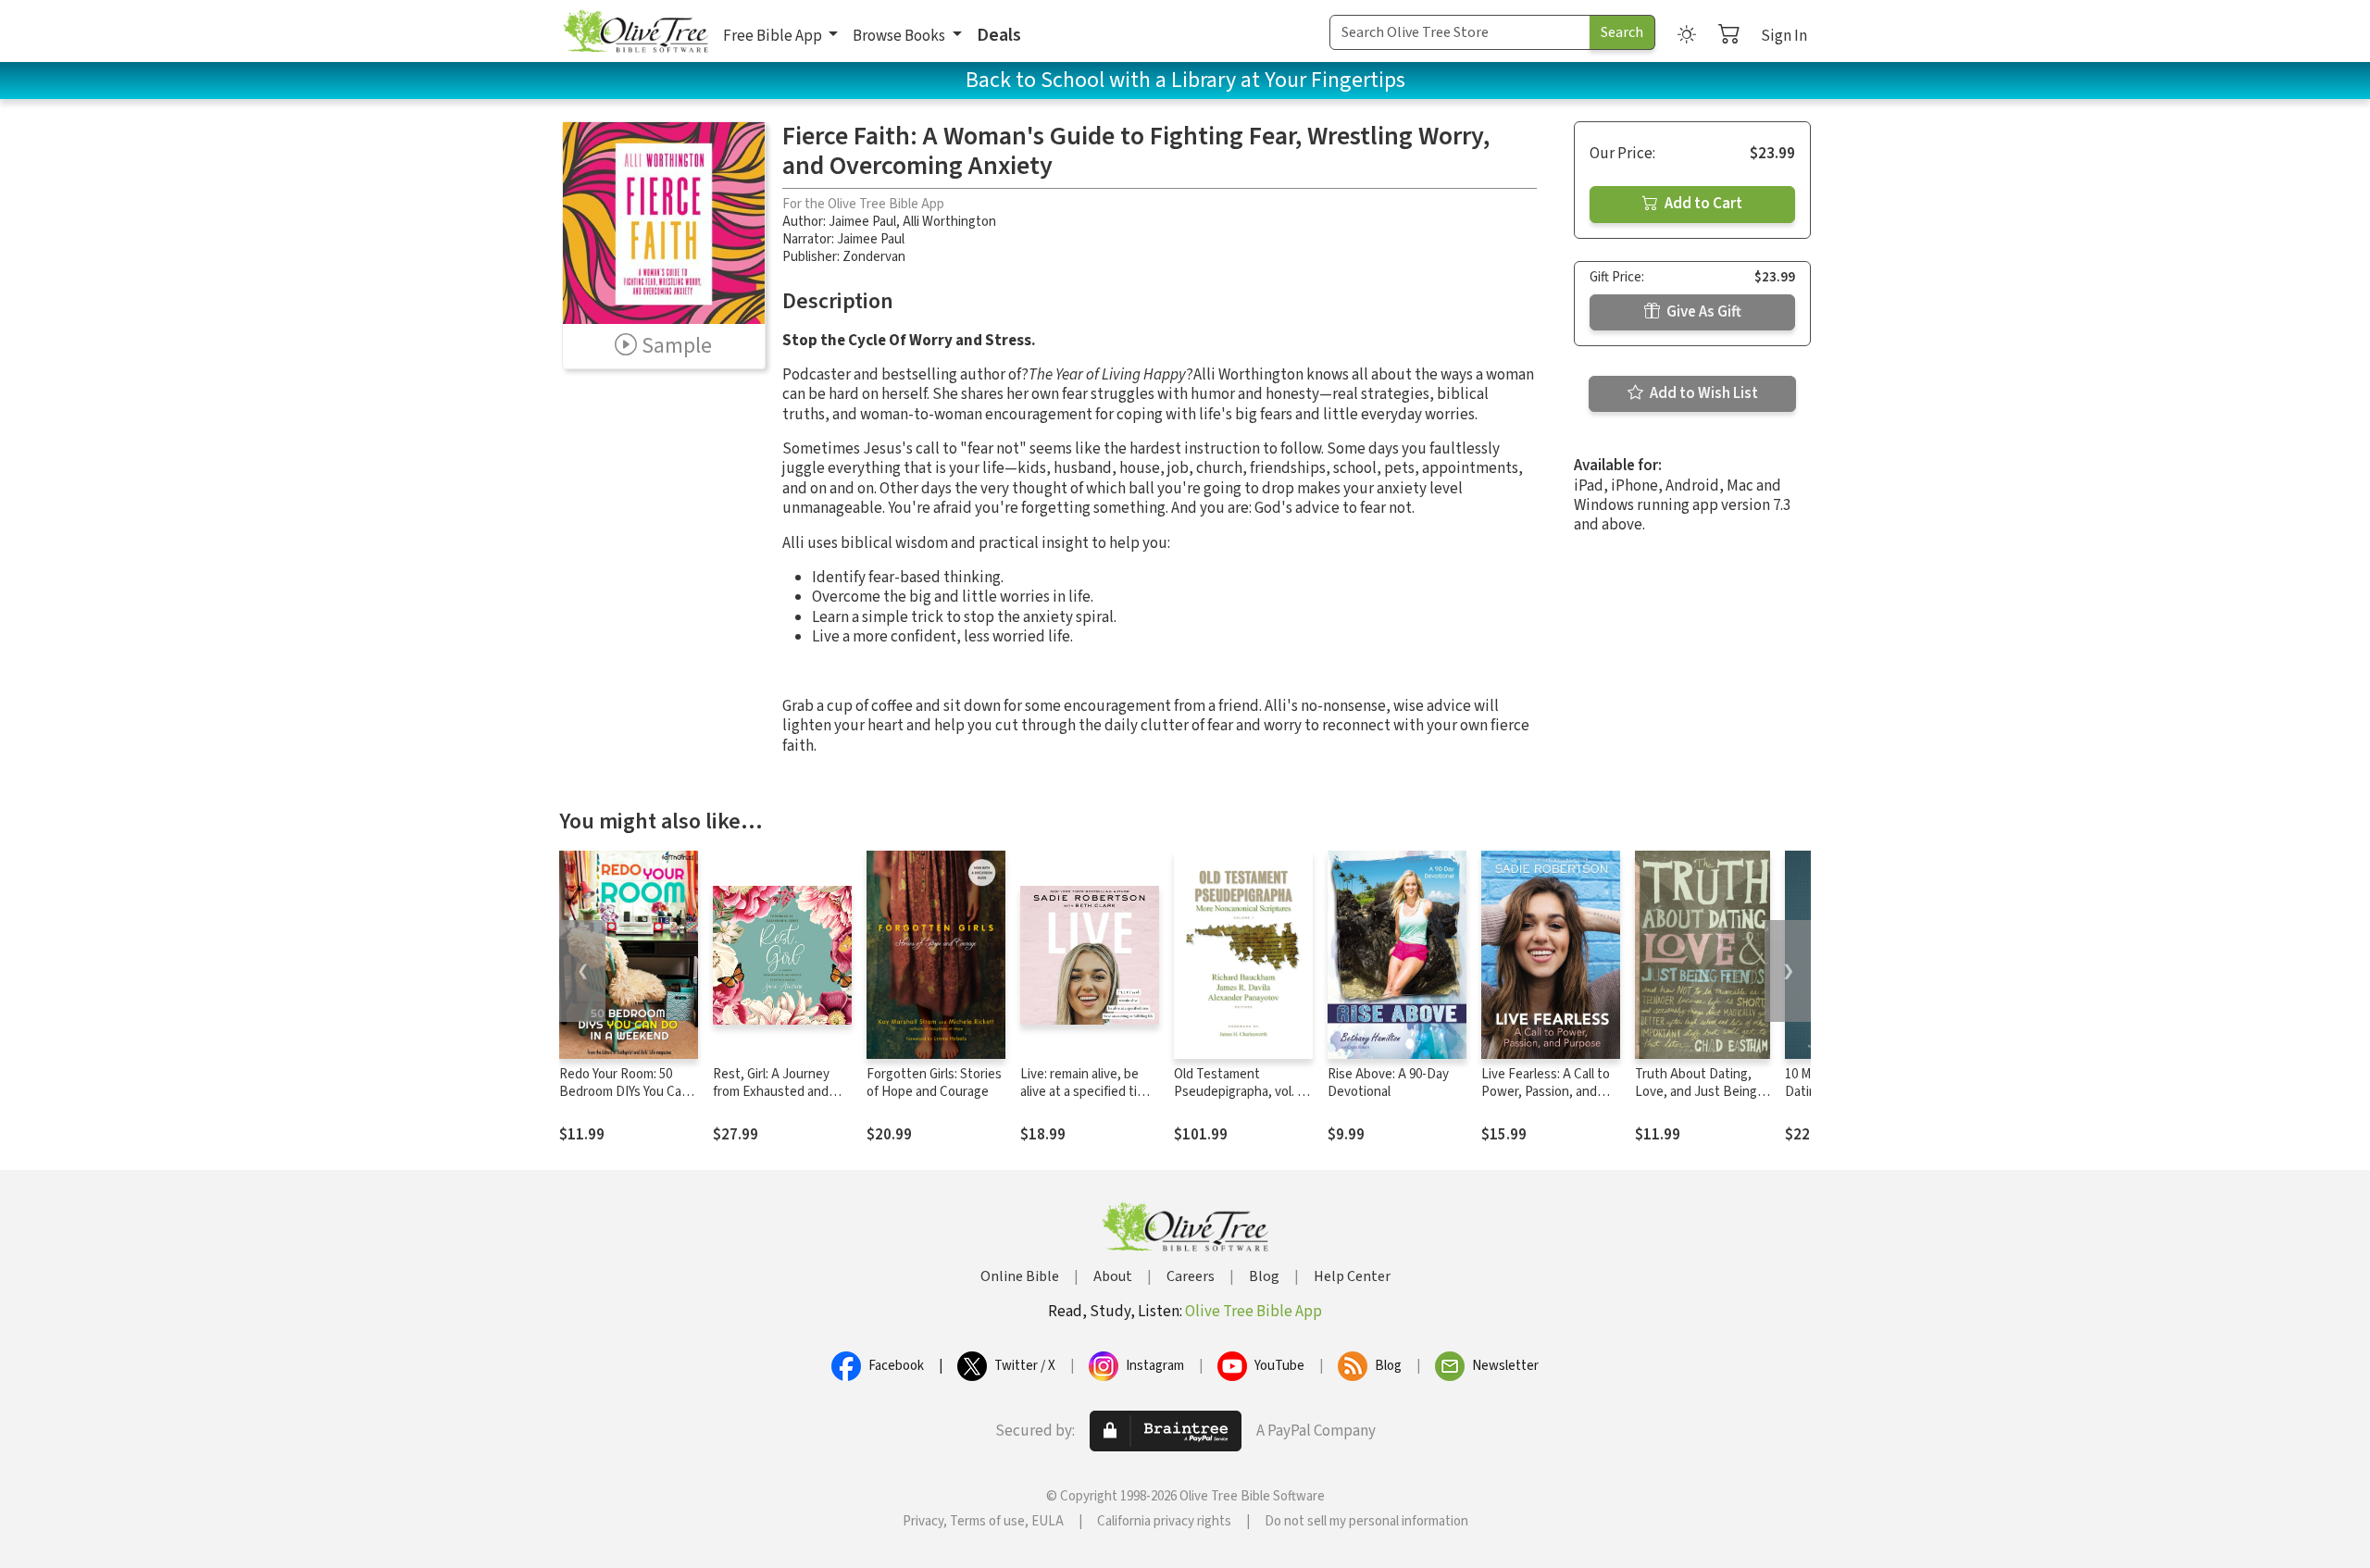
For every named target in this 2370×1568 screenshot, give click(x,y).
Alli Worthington (949, 222)
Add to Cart (1702, 204)
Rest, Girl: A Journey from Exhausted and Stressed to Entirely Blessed (771, 1101)
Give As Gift (1703, 312)
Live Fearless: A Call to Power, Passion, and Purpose (1546, 1092)
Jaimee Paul (862, 222)
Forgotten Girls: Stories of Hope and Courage (934, 1083)
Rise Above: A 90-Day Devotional (1388, 1083)
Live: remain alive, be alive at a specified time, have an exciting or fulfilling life (1089, 1101)
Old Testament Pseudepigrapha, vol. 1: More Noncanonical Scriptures (1240, 1101)
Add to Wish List (1703, 393)
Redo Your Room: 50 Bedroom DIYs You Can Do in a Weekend (624, 1092)
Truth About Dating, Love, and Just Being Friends (1696, 1092)
